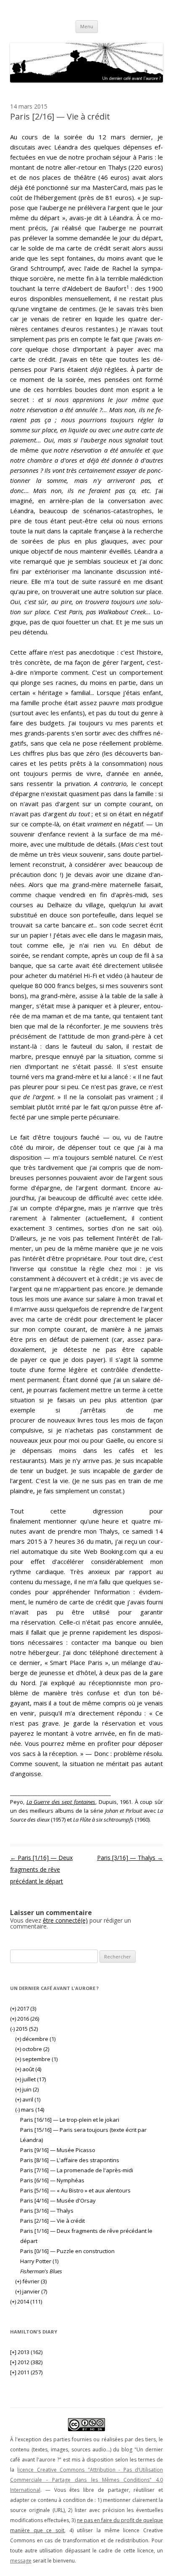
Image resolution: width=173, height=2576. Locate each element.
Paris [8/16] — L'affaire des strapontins (70, 2160)
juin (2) (27, 2089)
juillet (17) (30, 2079)
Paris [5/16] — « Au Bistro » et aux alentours (75, 2190)
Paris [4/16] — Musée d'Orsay (58, 2200)
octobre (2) (32, 2049)
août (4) (28, 2069)
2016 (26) (25, 2019)
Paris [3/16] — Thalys (130, 1858)
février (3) (31, 2281)
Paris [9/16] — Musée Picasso (58, 2150)
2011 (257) (26, 2372)
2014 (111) (26, 2302)
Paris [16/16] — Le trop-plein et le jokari (70, 2120)
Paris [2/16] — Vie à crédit (52, 2221)
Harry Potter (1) (39, 2261)
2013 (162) (26, 2352)
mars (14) (30, 2110)
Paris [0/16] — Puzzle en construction (67, 2251)
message (21, 2561)
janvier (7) (31, 2291)
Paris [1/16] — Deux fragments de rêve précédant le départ (41, 1869)
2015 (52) (24, 2029)
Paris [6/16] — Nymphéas (52, 2180)
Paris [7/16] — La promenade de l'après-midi (77, 2170)
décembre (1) (35, 2039)
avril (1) (28, 2099)
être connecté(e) (65, 1920)
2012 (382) (26, 2362)
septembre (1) (36, 2059)
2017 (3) (23, 2009)
